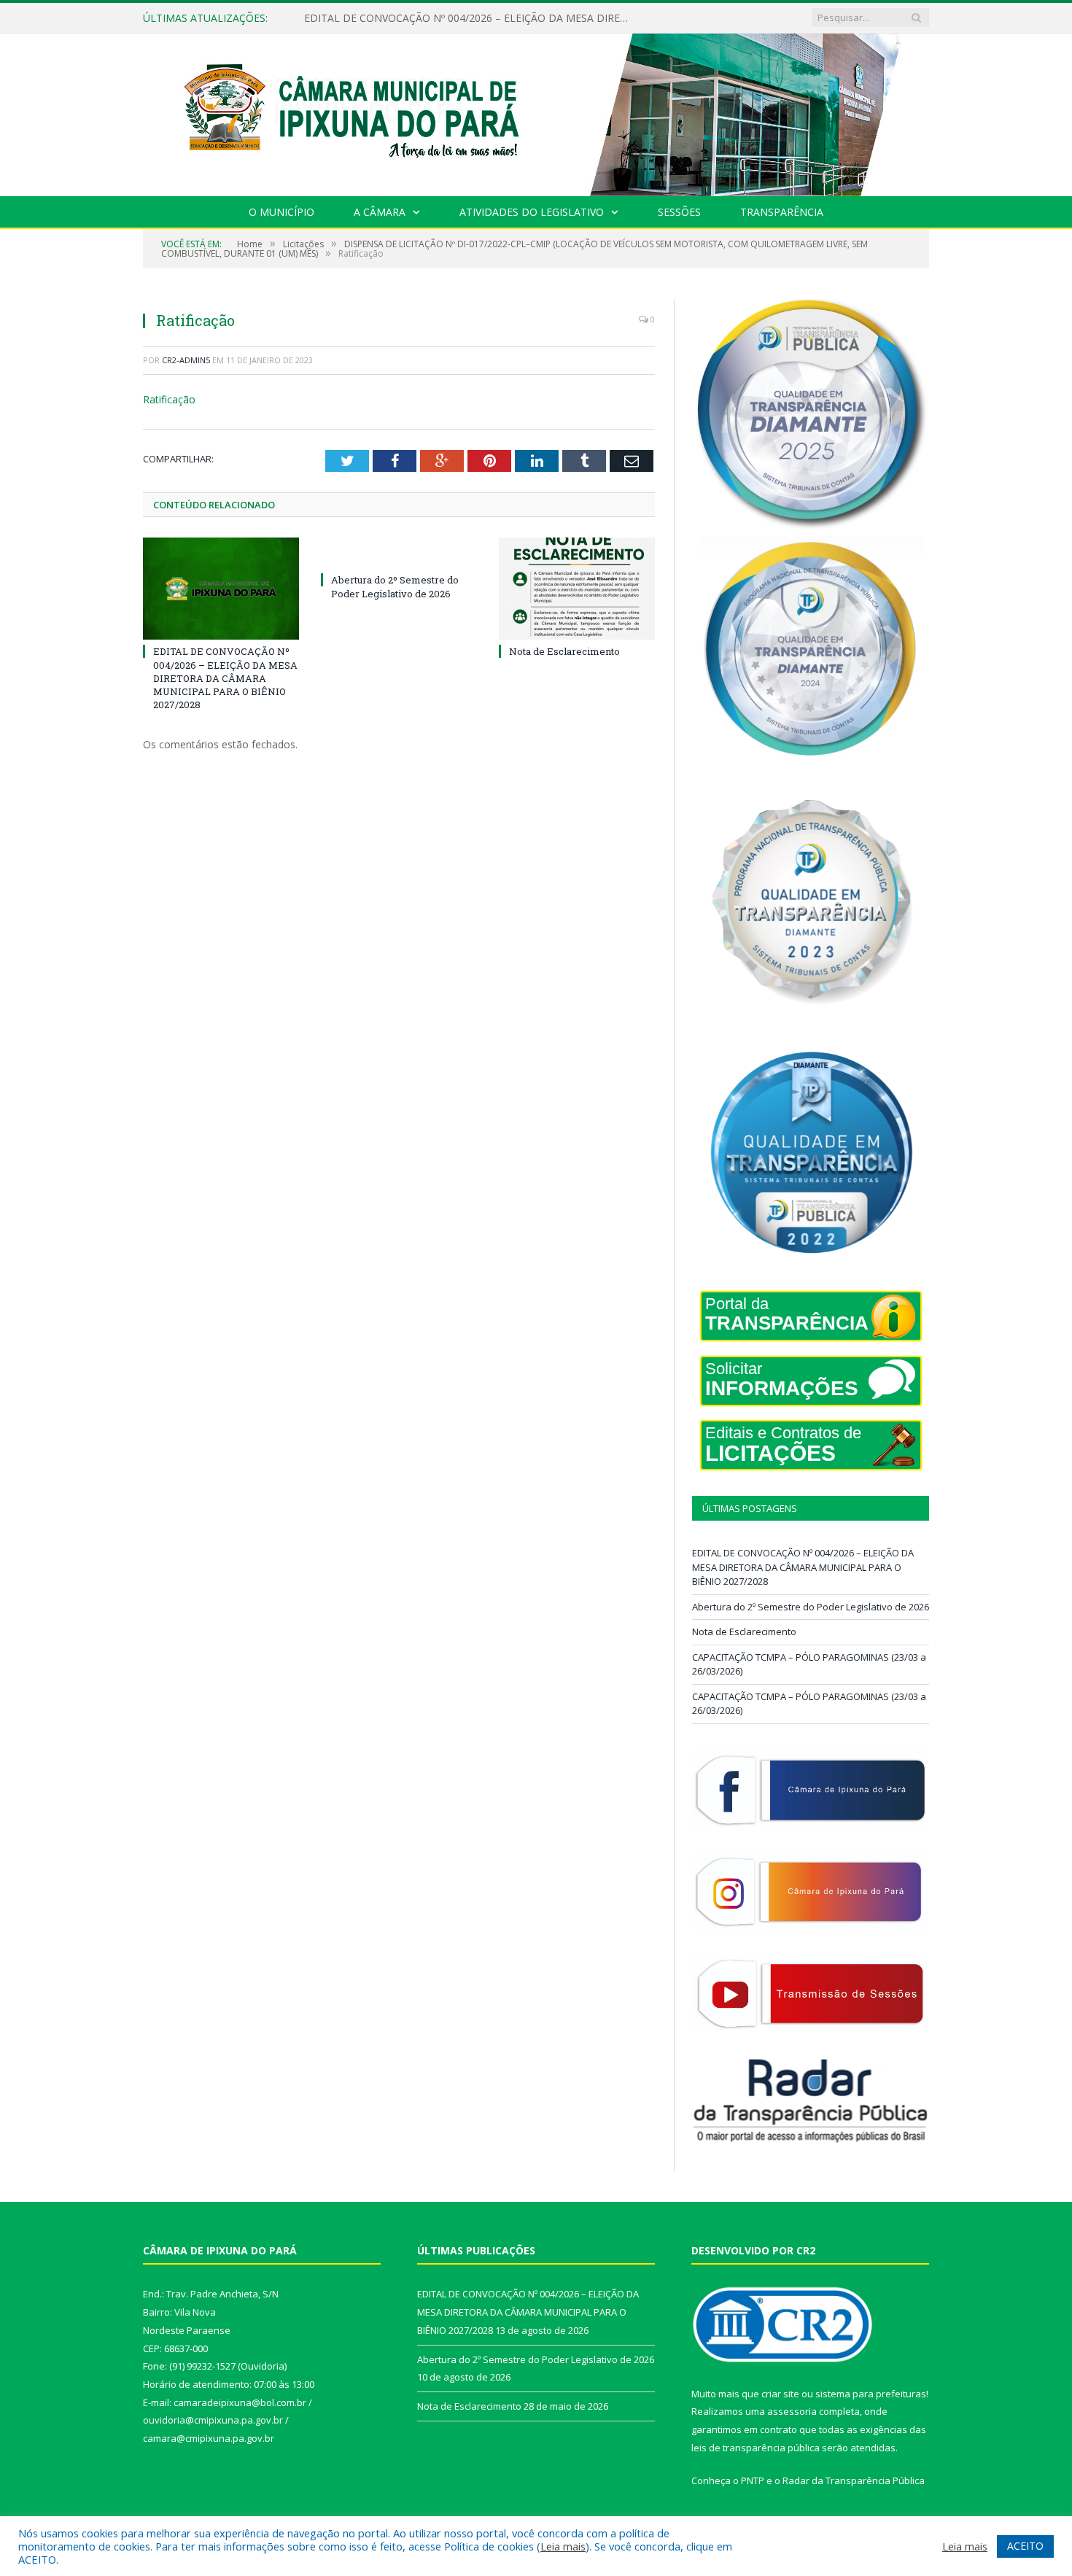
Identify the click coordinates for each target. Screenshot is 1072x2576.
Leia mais (563, 2546)
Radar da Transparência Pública (854, 2480)
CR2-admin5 (186, 360)
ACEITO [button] (1025, 2546)
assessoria (792, 2411)
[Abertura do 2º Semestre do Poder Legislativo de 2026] (399, 553)
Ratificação (169, 399)
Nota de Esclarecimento (564, 651)
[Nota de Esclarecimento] (577, 589)
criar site (780, 2394)
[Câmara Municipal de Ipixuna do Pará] (536, 111)
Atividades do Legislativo (532, 212)
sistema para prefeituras (871, 2394)
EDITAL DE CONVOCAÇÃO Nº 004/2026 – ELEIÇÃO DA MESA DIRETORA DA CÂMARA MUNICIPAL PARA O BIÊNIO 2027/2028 (225, 678)
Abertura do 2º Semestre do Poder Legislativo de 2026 (433, 18)
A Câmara (380, 212)
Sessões (679, 212)
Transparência (782, 212)
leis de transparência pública (756, 2448)
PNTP (753, 2480)
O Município (281, 212)
